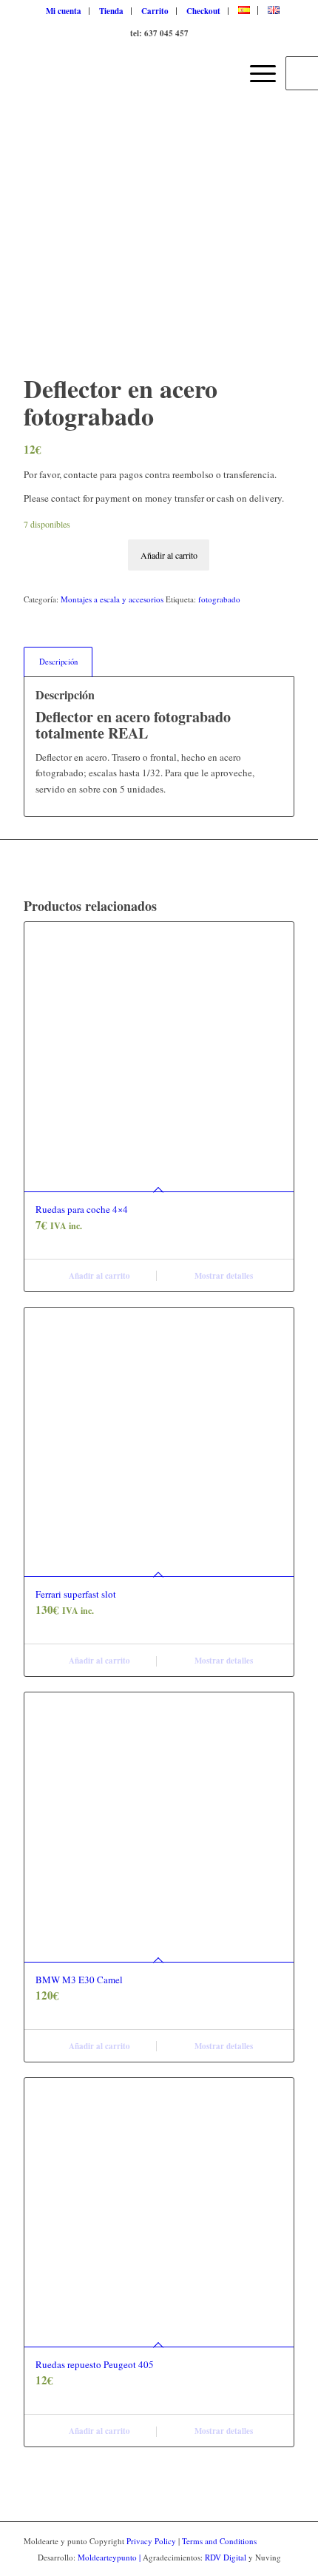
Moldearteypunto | (110, 2557)
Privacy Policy (151, 2541)
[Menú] (256, 73)
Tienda (111, 11)
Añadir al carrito (169, 555)
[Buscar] (221, 73)
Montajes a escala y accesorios (112, 599)
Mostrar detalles (223, 1276)
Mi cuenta (64, 11)
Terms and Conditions (219, 2541)
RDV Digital (226, 2557)
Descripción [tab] (58, 662)
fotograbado (219, 599)
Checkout (203, 11)
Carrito (155, 11)
